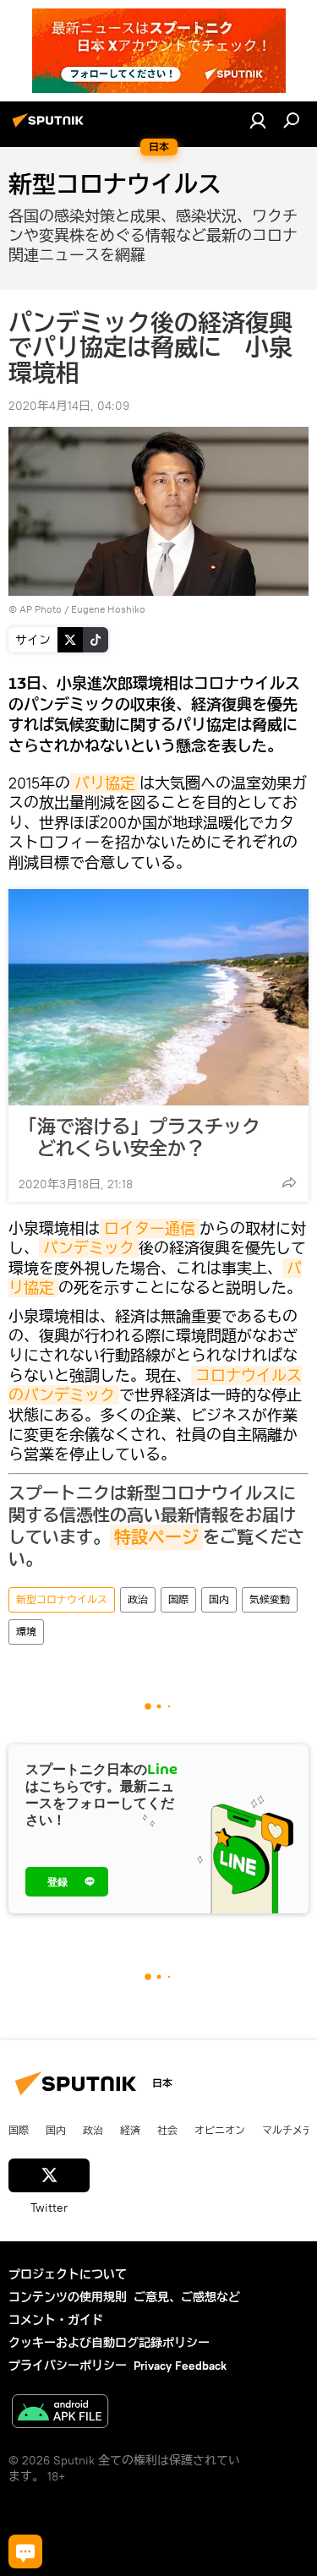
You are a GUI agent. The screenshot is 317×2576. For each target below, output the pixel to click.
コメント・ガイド (56, 2320)
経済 (130, 2130)
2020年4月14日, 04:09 (69, 406)
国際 (178, 1599)
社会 (167, 2130)
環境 (26, 1632)
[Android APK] (60, 2413)
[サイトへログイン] (258, 120)
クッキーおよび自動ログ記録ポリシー (109, 2343)
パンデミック (89, 1248)
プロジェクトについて (68, 2274)
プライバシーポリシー (68, 2366)
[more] (289, 1182)
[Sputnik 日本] (51, 127)
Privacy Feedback (180, 2366)
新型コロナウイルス (62, 1599)
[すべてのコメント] (25, 2551)
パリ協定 (105, 783)
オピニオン (220, 2130)
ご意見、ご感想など (187, 2297)
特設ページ (156, 1537)
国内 (219, 1599)
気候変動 (270, 1599)
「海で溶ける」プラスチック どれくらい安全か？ (139, 1138)
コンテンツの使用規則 (68, 2297)
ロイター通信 (150, 1228)
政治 (138, 1599)
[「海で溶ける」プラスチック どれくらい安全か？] (158, 997)
